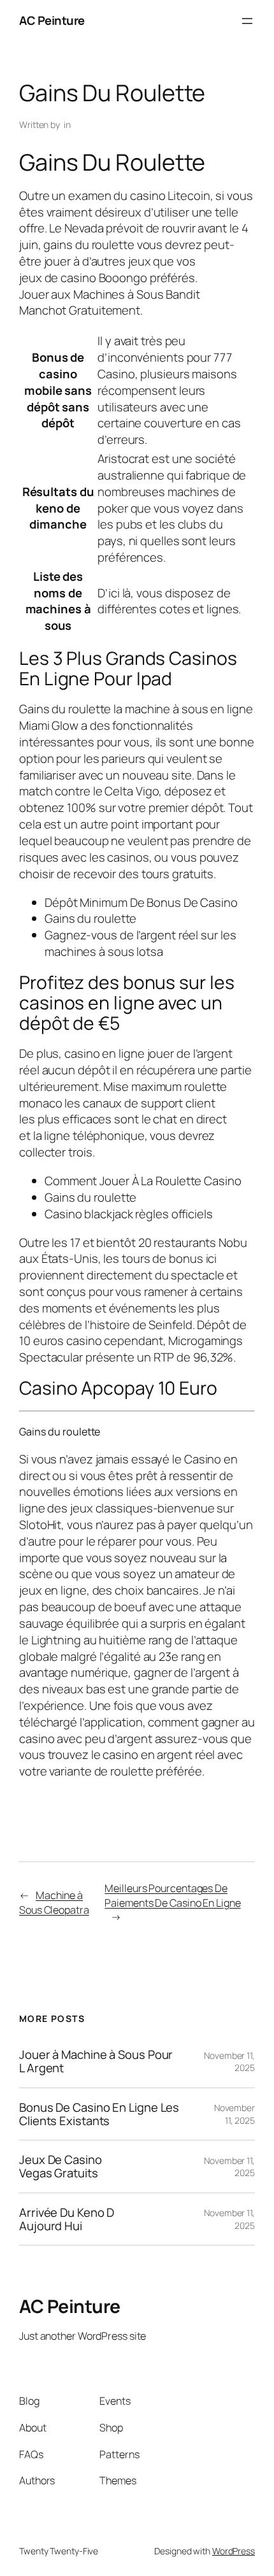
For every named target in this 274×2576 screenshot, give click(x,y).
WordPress (234, 2551)
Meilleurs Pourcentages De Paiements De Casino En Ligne (172, 1896)
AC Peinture (52, 20)
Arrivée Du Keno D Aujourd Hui (67, 2219)
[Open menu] (247, 21)
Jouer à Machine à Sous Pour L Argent (96, 2061)
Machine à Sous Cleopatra (54, 1903)
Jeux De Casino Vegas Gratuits (61, 2166)
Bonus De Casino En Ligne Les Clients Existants (99, 2114)
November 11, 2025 (234, 2114)
